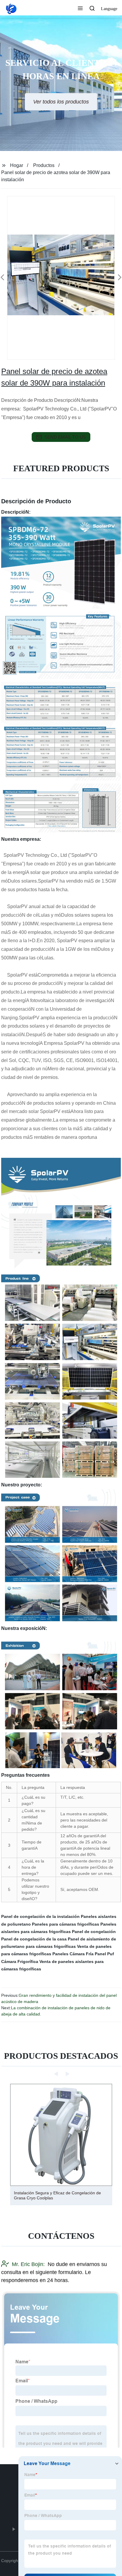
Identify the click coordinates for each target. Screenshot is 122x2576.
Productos (44, 165)
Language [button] (109, 9)
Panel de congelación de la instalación (40, 1916)
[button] (80, 9)
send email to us (65, 437)
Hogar (17, 165)
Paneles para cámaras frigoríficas (66, 1924)
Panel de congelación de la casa (34, 1939)
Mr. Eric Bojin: (28, 2264)
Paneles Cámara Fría (73, 1954)
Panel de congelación (94, 1932)
